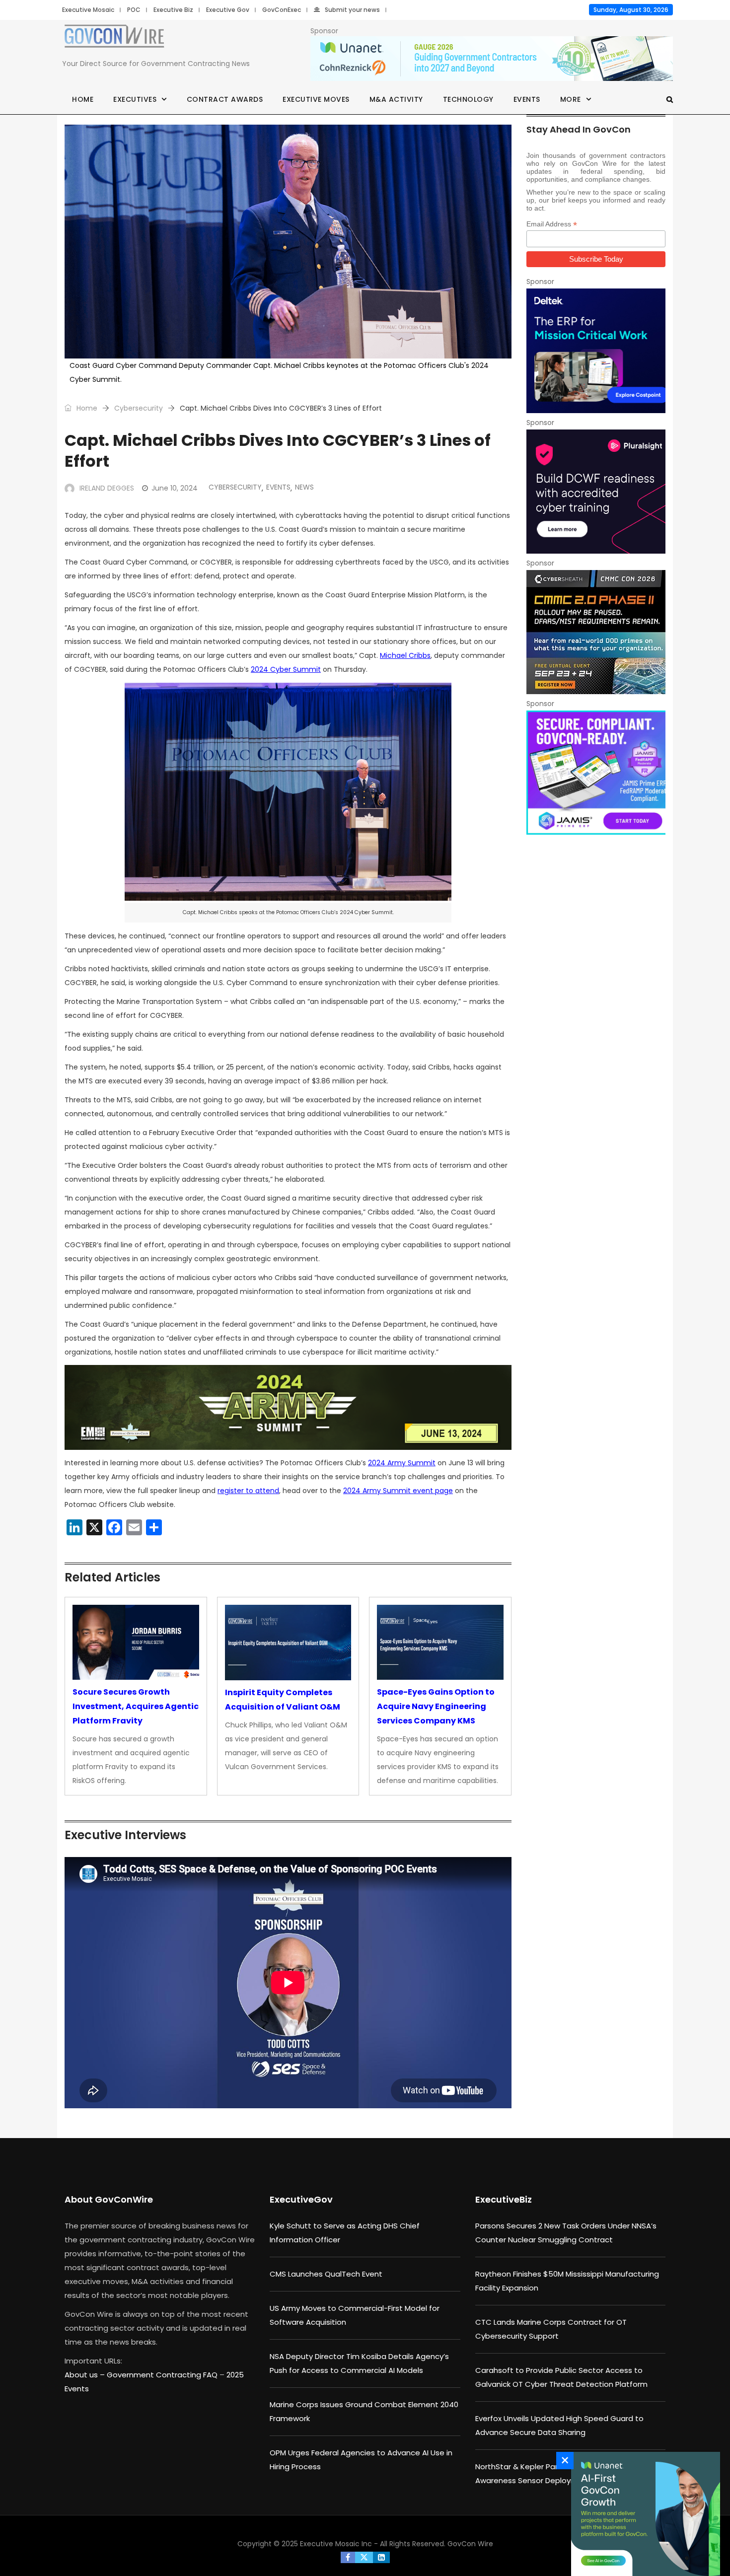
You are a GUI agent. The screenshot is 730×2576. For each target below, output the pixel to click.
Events (527, 99)
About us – (86, 2375)
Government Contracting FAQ (163, 2375)
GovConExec (282, 10)
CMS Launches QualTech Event (326, 2274)
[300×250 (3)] (596, 492)
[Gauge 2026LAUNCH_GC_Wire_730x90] (492, 59)
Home (83, 99)
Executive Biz (173, 10)
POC (134, 10)
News (304, 487)
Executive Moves (316, 99)
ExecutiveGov (301, 2199)
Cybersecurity (139, 408)
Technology (468, 99)
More (571, 99)
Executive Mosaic (88, 10)
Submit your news (352, 10)
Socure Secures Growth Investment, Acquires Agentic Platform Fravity (136, 1706)
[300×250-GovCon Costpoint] (596, 351)
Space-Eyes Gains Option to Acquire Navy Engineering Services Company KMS (436, 1706)
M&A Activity (396, 99)
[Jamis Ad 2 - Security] (596, 773)
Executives (135, 99)
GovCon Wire (470, 2544)
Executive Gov (228, 10)
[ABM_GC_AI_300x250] (643, 2514)
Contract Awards (225, 99)
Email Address (552, 224)
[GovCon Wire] (114, 38)
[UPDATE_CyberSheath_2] (596, 632)
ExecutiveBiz (504, 2199)
